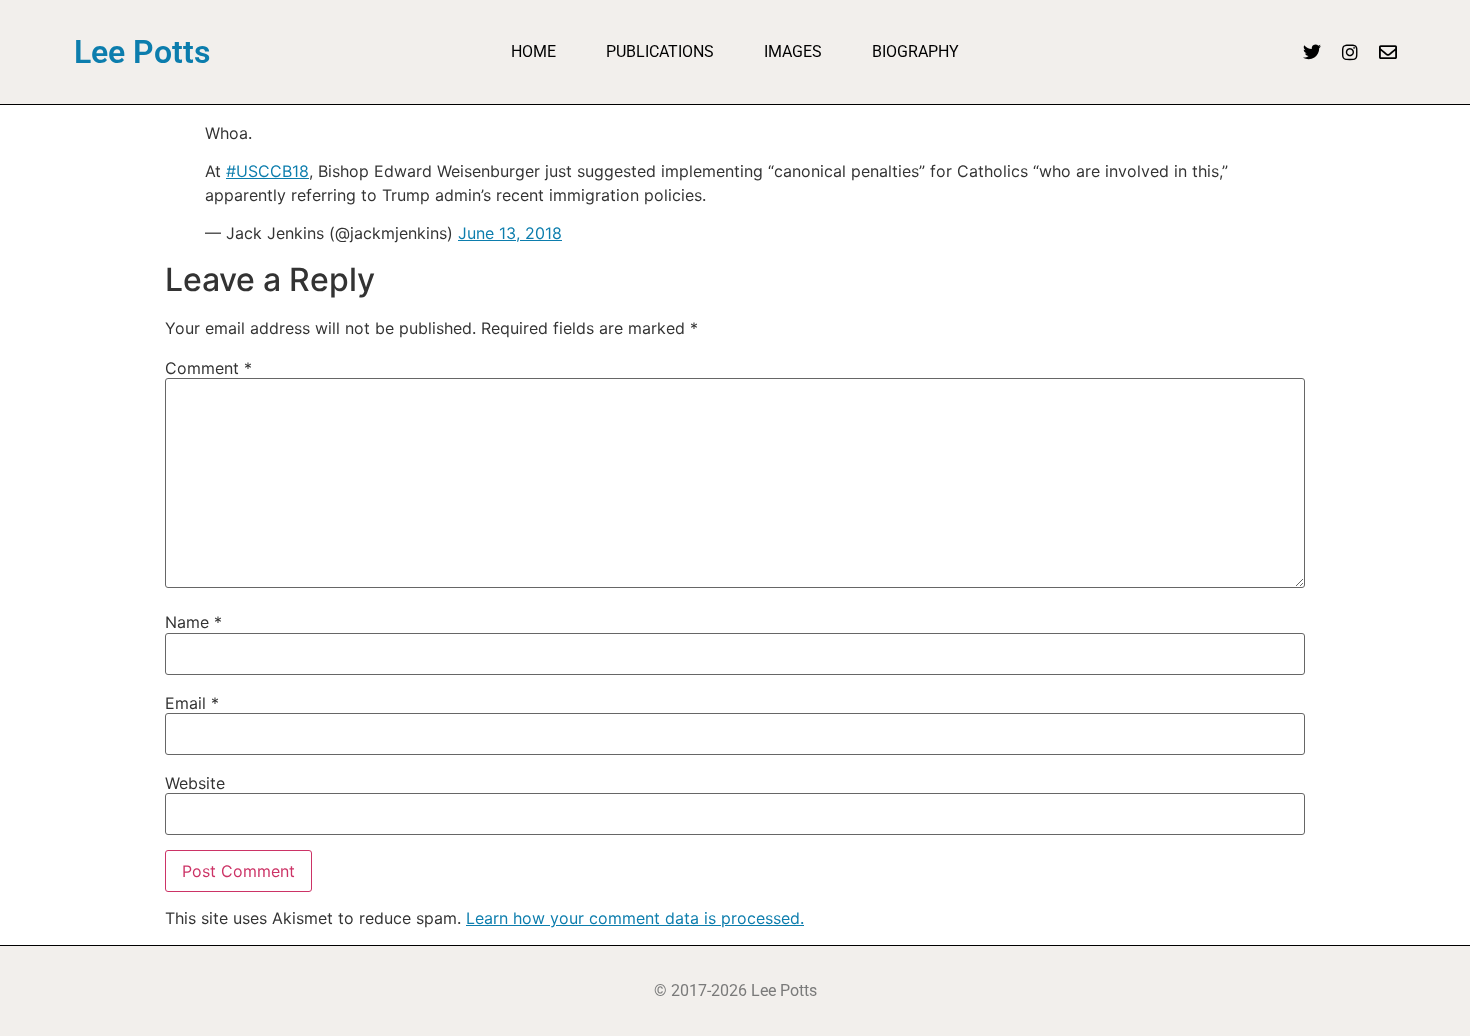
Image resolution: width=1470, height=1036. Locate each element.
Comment (208, 368)
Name (193, 622)
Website (195, 783)
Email (192, 703)
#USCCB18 (267, 171)
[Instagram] (1350, 52)
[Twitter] (1312, 52)
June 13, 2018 (510, 233)
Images (793, 51)
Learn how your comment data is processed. (635, 918)
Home (533, 51)
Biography (915, 51)
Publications (660, 51)
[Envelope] (1388, 52)
